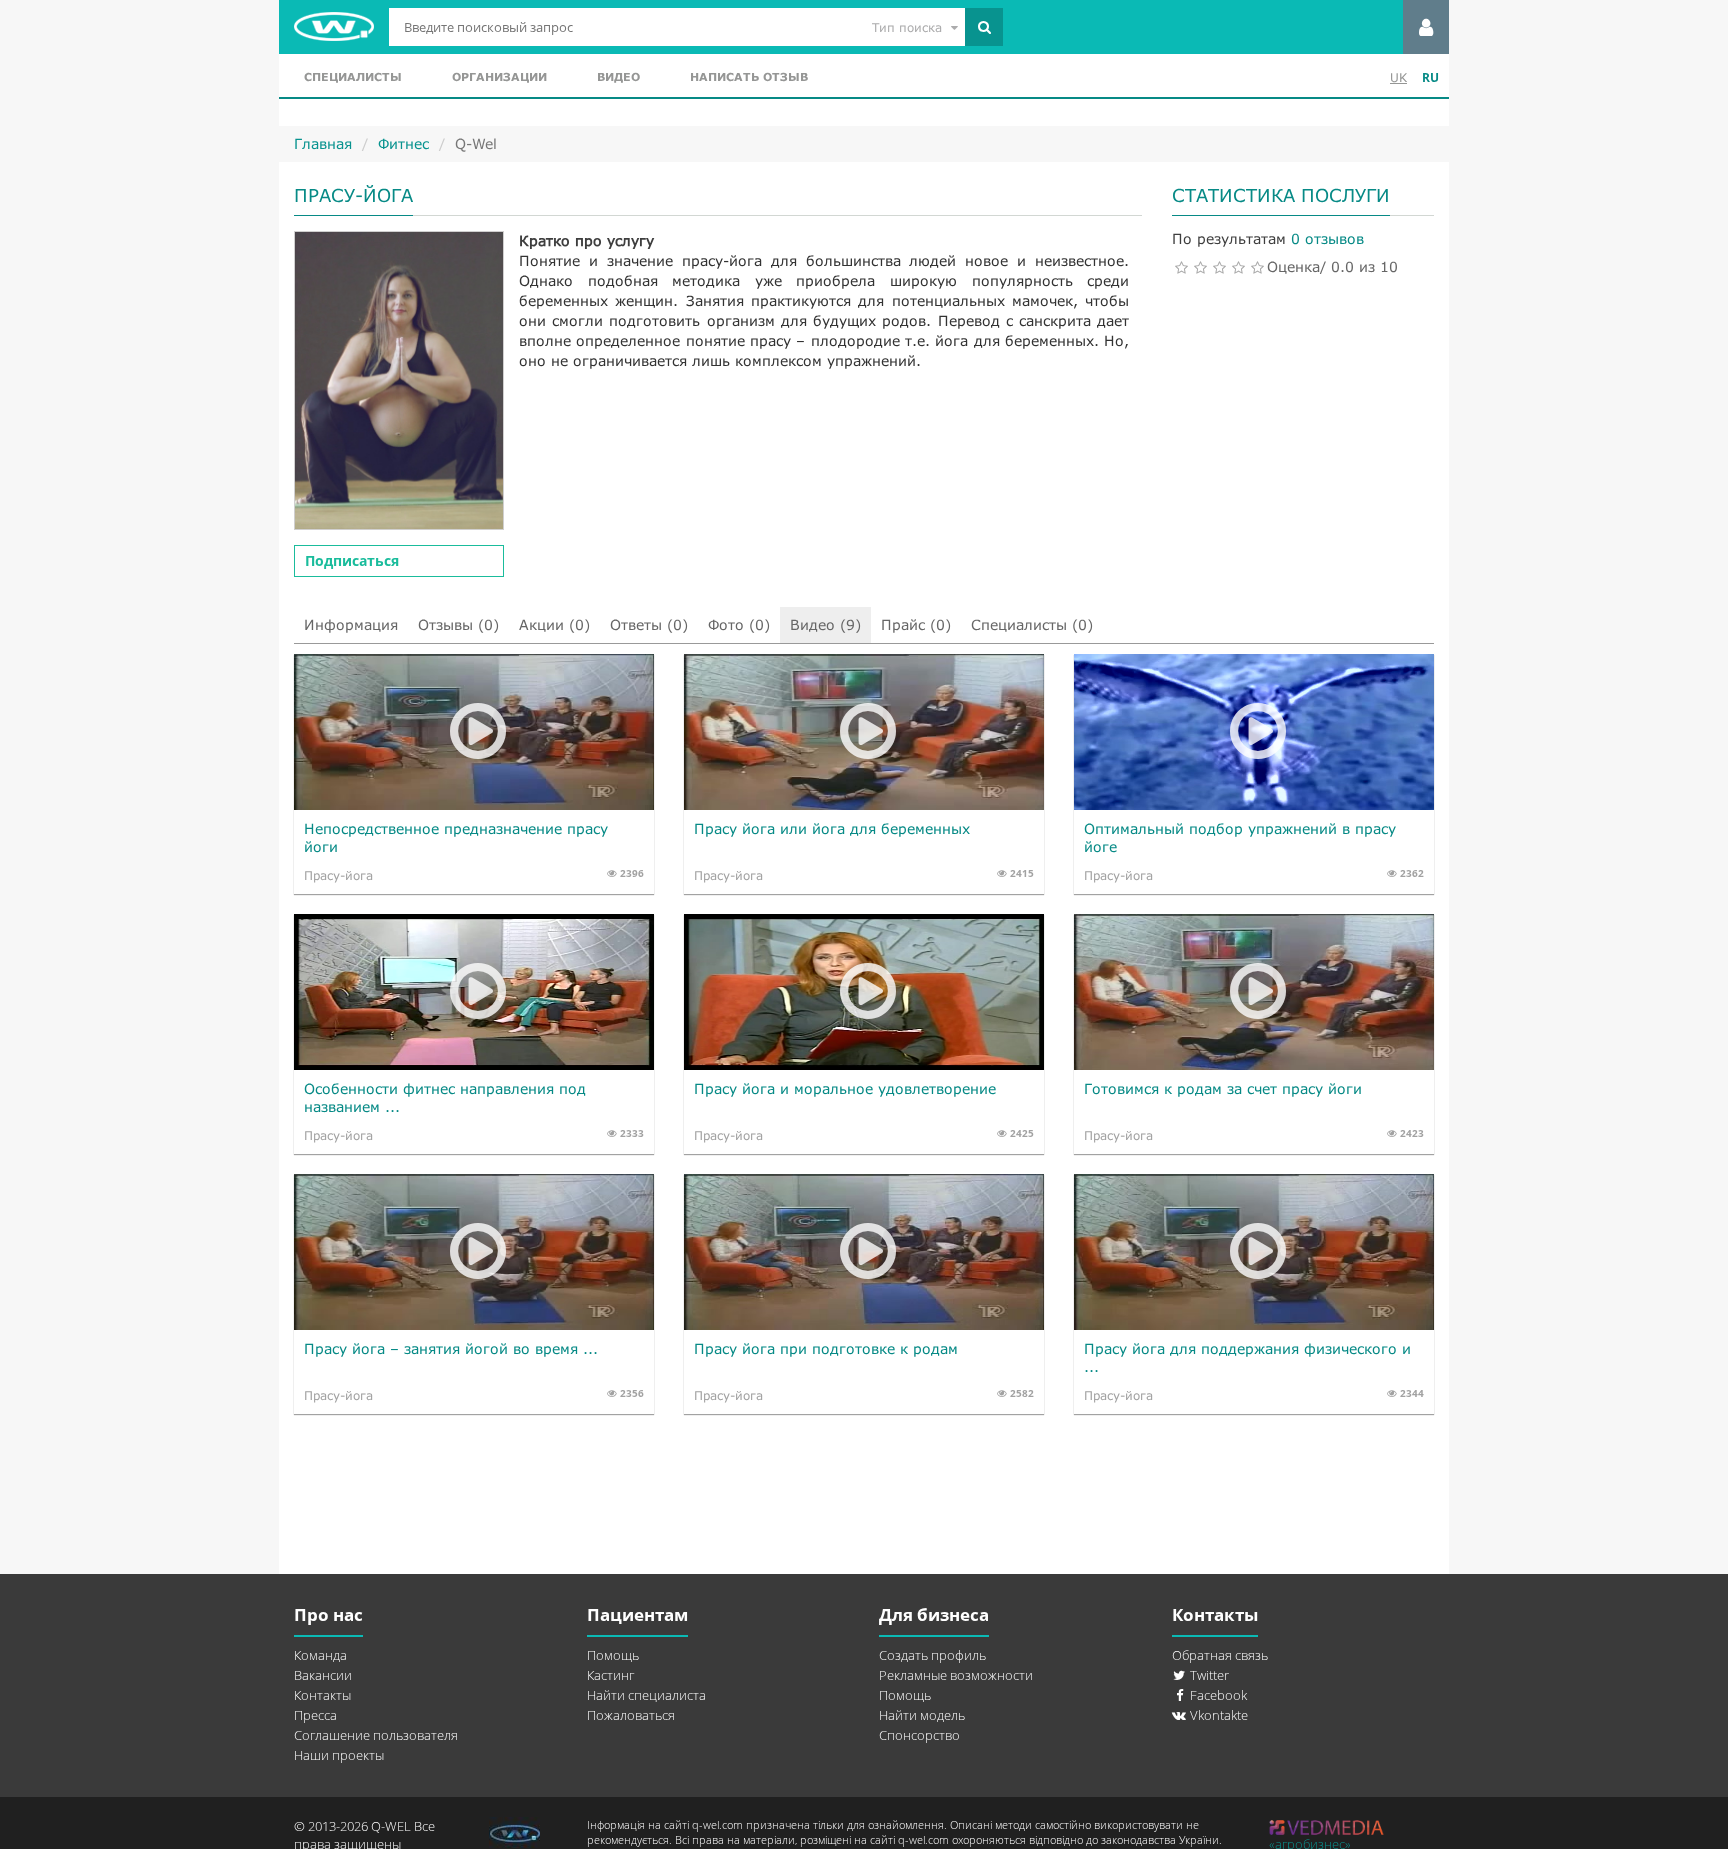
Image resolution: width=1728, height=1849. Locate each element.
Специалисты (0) (1032, 624)
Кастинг (610, 1675)
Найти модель (922, 1715)
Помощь (613, 1655)
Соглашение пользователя (376, 1735)
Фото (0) (739, 624)
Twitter (1208, 1675)
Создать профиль (932, 1655)
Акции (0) (554, 624)
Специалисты (353, 76)
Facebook (1217, 1695)
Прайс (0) (916, 624)
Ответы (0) (649, 624)
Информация (351, 624)
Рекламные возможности (956, 1675)
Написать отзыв (749, 76)
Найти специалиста (646, 1695)
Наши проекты (339, 1755)
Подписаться (352, 560)
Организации (499, 76)
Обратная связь (1220, 1655)
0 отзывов (1327, 238)
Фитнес (403, 143)
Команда (320, 1655)
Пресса (315, 1715)
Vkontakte (1217, 1715)
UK (1398, 77)
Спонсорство (919, 1735)
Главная (323, 143)
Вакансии (323, 1675)
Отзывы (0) (458, 624)
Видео (618, 76)
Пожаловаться (631, 1715)
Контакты (322, 1695)
